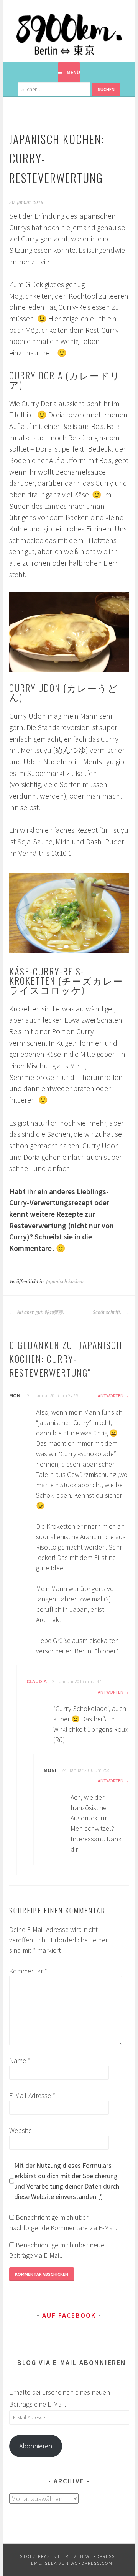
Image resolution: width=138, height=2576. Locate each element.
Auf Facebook (69, 2315)
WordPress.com (92, 2563)
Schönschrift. (108, 1312)
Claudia (37, 1681)
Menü (73, 72)
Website (21, 2130)
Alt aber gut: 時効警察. (40, 1312)
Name (20, 2060)
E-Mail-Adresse (32, 2095)
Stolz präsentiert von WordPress (67, 2556)
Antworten (111, 1396)
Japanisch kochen (65, 1282)
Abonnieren (36, 2446)
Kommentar (28, 1971)
